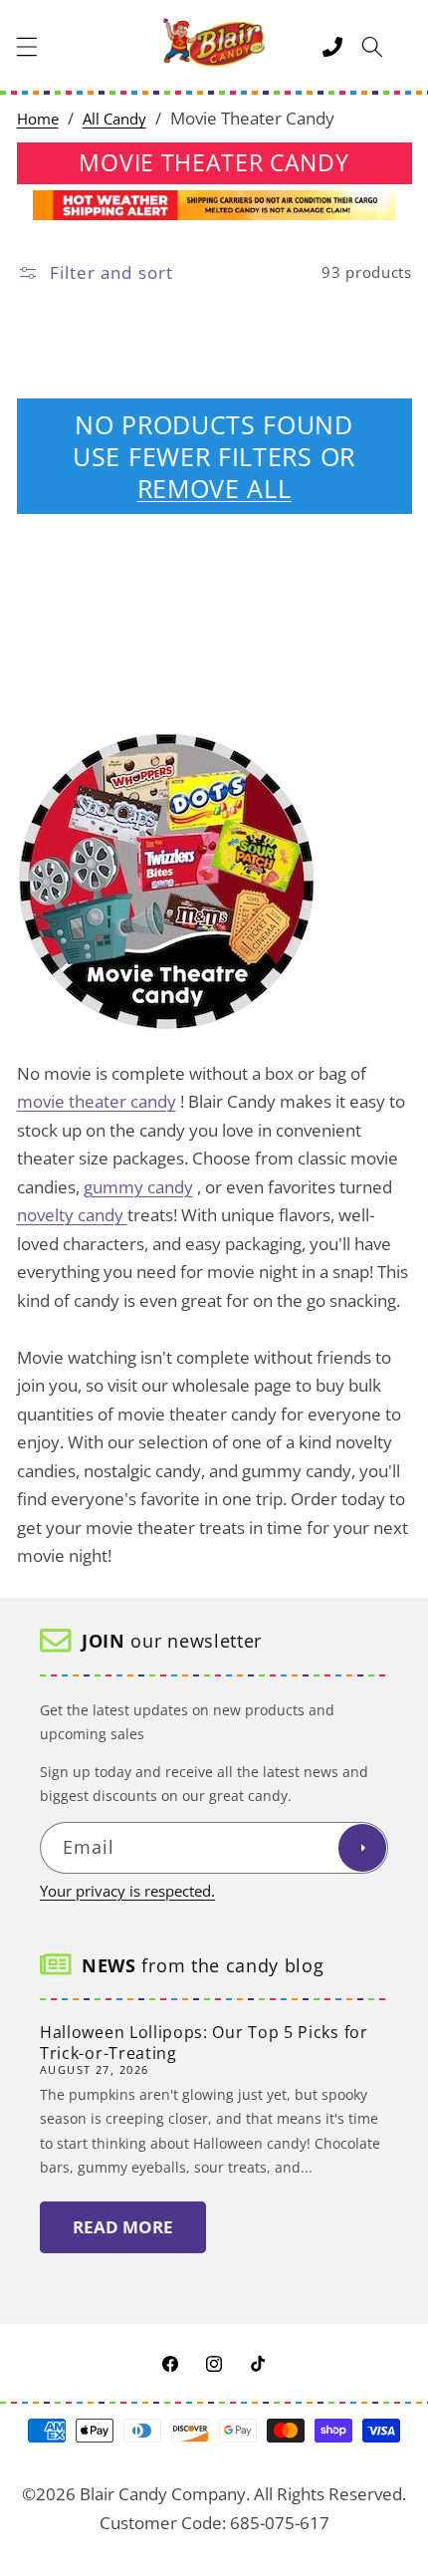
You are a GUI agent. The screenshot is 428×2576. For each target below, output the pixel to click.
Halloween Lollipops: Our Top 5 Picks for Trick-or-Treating (204, 2043)
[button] (27, 47)
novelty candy (72, 1215)
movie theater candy (97, 1101)
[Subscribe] (362, 1848)
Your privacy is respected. (127, 1891)
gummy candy (138, 1187)
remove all (214, 488)
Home (38, 119)
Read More (123, 2227)
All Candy (114, 119)
